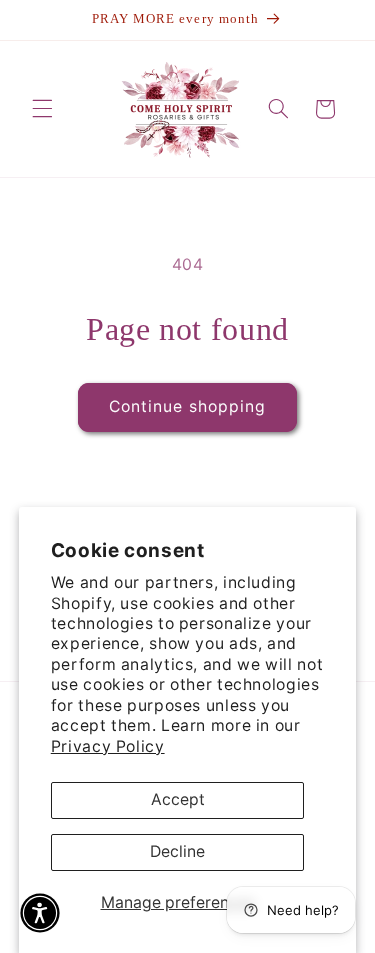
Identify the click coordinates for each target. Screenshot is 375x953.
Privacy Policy (108, 746)
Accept (178, 799)
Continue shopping (187, 406)
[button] (42, 109)
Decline (177, 851)
